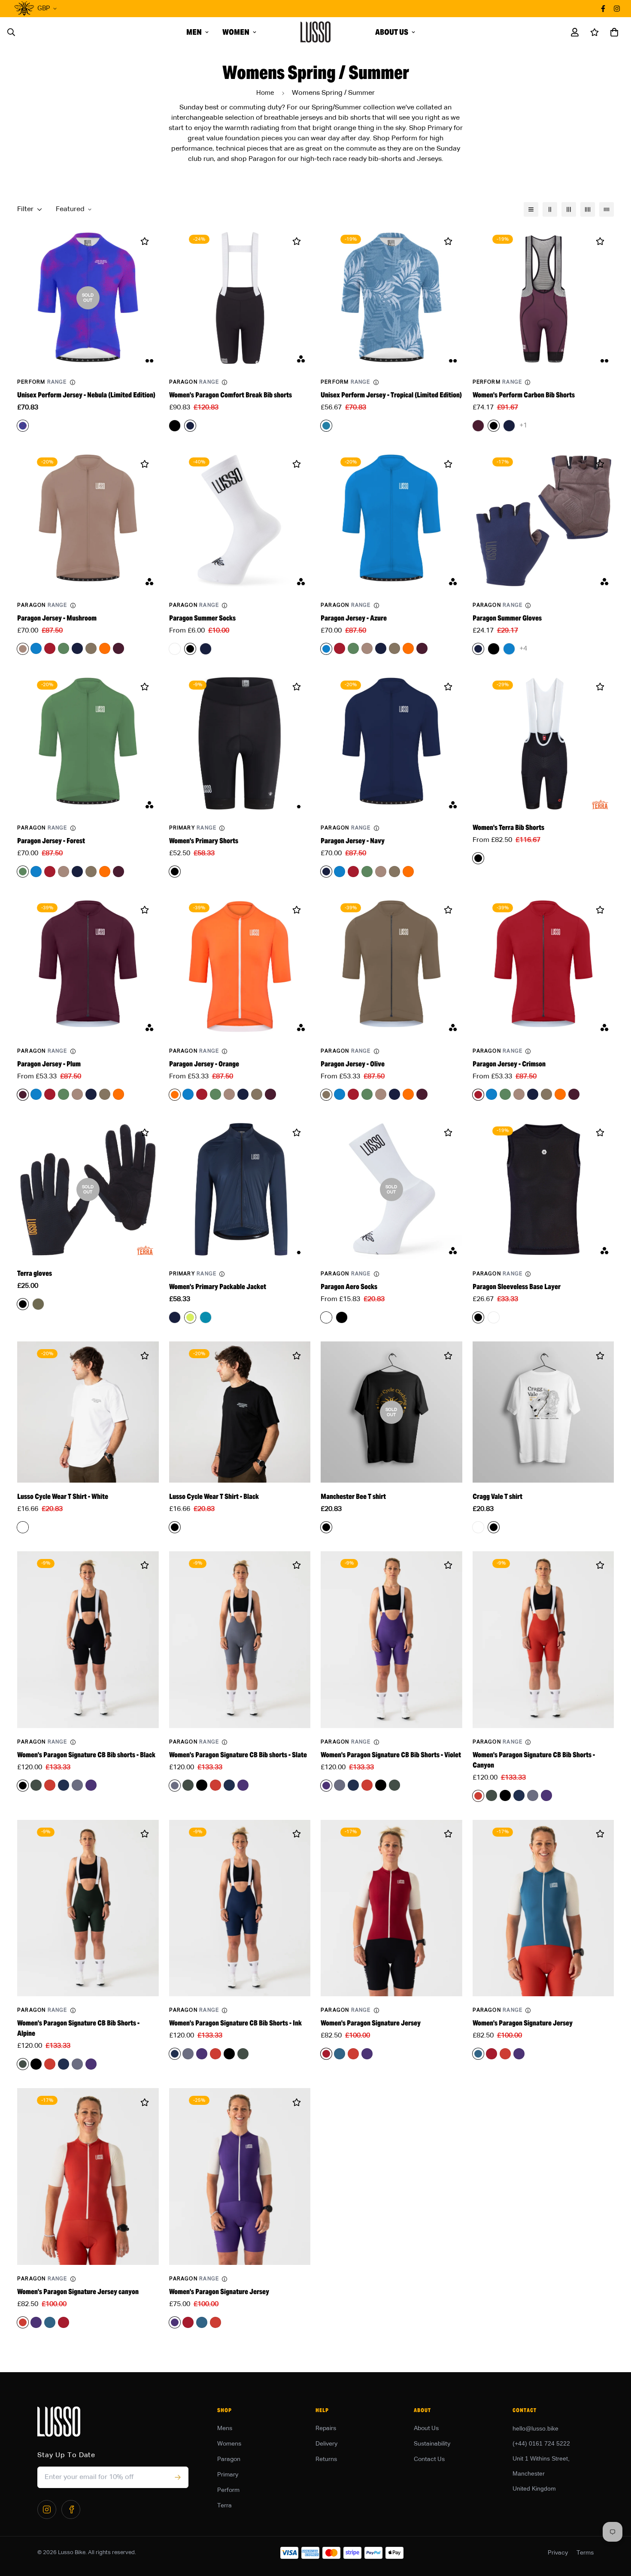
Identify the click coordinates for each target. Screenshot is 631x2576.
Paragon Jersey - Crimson (509, 1064)
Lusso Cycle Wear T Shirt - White (63, 1497)
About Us (392, 32)
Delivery (326, 2444)
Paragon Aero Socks (349, 1287)
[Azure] (36, 648)
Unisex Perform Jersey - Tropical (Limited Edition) (391, 395)
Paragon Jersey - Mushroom (57, 618)
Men (194, 32)
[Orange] (105, 648)
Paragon (229, 2459)
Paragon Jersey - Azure (354, 618)
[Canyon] (50, 1785)
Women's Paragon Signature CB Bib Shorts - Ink (235, 2023)
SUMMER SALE (291, 8)
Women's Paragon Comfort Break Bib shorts (231, 395)
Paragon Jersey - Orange (204, 1064)
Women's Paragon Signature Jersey (371, 2023)
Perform (228, 2490)
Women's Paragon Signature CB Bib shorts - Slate (238, 1755)
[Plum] (118, 648)
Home (265, 93)
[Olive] (91, 648)
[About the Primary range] (222, 828)
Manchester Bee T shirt (353, 1497)
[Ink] (64, 1785)
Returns (326, 2459)
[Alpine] (36, 1785)
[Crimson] (50, 648)
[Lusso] (315, 32)
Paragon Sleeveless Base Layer (517, 1287)
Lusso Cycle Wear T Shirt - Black (214, 1497)
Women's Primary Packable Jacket (218, 1287)
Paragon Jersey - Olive (353, 1064)
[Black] (202, 1785)
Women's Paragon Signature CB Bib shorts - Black (86, 1755)
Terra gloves (35, 1273)
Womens (229, 2444)
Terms (585, 2553)
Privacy (558, 2553)
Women (236, 32)
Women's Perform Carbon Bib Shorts (524, 395)
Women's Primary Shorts (204, 841)
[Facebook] (71, 2509)
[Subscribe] (177, 2477)
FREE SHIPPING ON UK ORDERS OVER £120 (191, 8)
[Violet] (91, 1785)
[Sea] (340, 2054)
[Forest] (64, 648)
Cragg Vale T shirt (498, 1497)
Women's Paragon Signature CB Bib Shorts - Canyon (534, 1760)
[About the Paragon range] (224, 382)
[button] (613, 32)
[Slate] (77, 1785)
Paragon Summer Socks (202, 618)
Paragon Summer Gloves (507, 618)
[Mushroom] (367, 648)
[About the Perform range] (73, 382)
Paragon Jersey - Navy (353, 841)
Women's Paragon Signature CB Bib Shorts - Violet (391, 1755)
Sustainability (432, 2444)
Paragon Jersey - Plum (49, 1064)
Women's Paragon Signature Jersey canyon (78, 2292)
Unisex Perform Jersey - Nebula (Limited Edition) (86, 395)
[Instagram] (47, 2509)
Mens (225, 2428)
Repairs (326, 2428)
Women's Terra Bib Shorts (508, 828)
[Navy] (77, 648)
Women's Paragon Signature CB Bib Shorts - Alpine (78, 2028)
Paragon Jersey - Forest (51, 841)
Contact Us (429, 2459)
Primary (228, 2475)
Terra (224, 2506)
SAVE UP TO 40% (359, 8)
